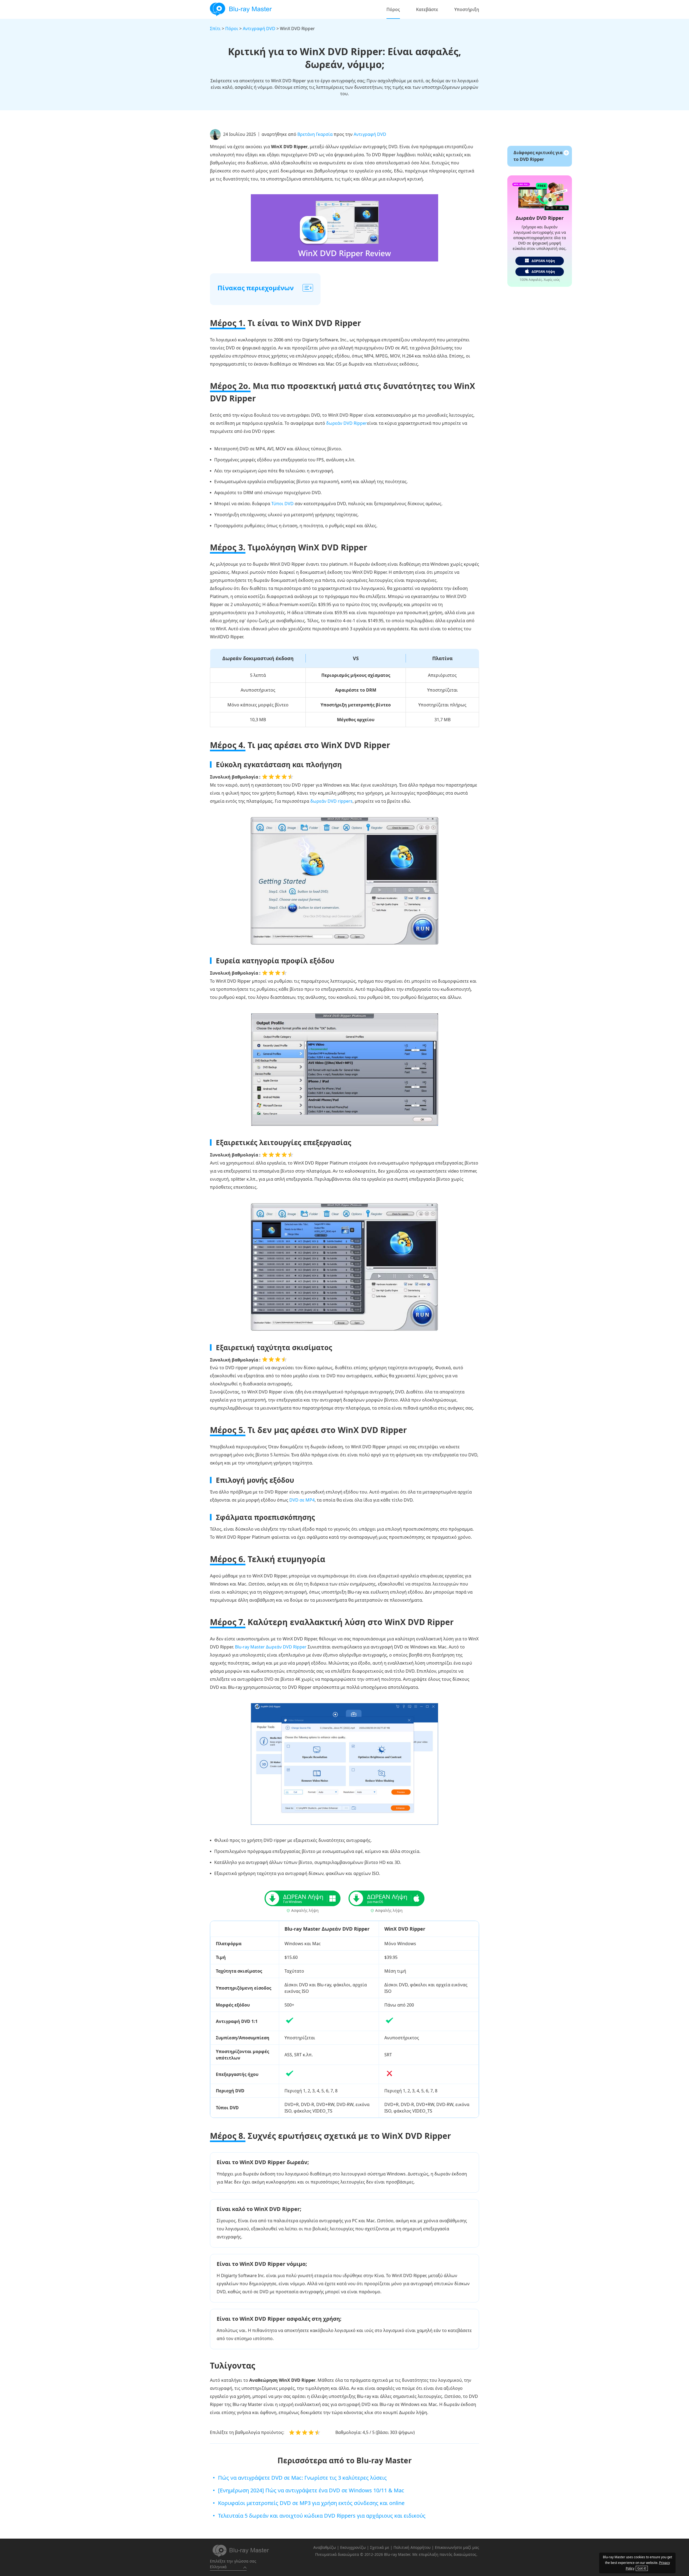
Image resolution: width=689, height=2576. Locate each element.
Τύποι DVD (282, 504)
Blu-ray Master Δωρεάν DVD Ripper (271, 1647)
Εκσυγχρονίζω (353, 2547)
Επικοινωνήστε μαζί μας (457, 2547)
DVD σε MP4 (302, 1500)
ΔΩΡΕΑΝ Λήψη (543, 261)
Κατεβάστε (427, 9)
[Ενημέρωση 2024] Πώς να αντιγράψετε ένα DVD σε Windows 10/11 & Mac (311, 2490)
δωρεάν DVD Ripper (347, 423)
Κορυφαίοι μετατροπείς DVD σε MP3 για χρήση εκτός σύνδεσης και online (311, 2503)
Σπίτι (215, 29)
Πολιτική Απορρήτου (412, 2547)
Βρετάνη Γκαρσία (315, 134)
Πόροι (232, 29)
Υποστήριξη (467, 9)
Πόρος (393, 9)
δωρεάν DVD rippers (331, 801)
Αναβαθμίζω (325, 2547)
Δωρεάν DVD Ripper (540, 218)
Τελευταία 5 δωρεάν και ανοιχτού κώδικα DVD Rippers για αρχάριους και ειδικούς (322, 2516)
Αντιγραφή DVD (259, 29)
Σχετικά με (380, 2547)
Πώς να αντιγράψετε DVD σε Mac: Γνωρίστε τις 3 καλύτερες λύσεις (302, 2478)
